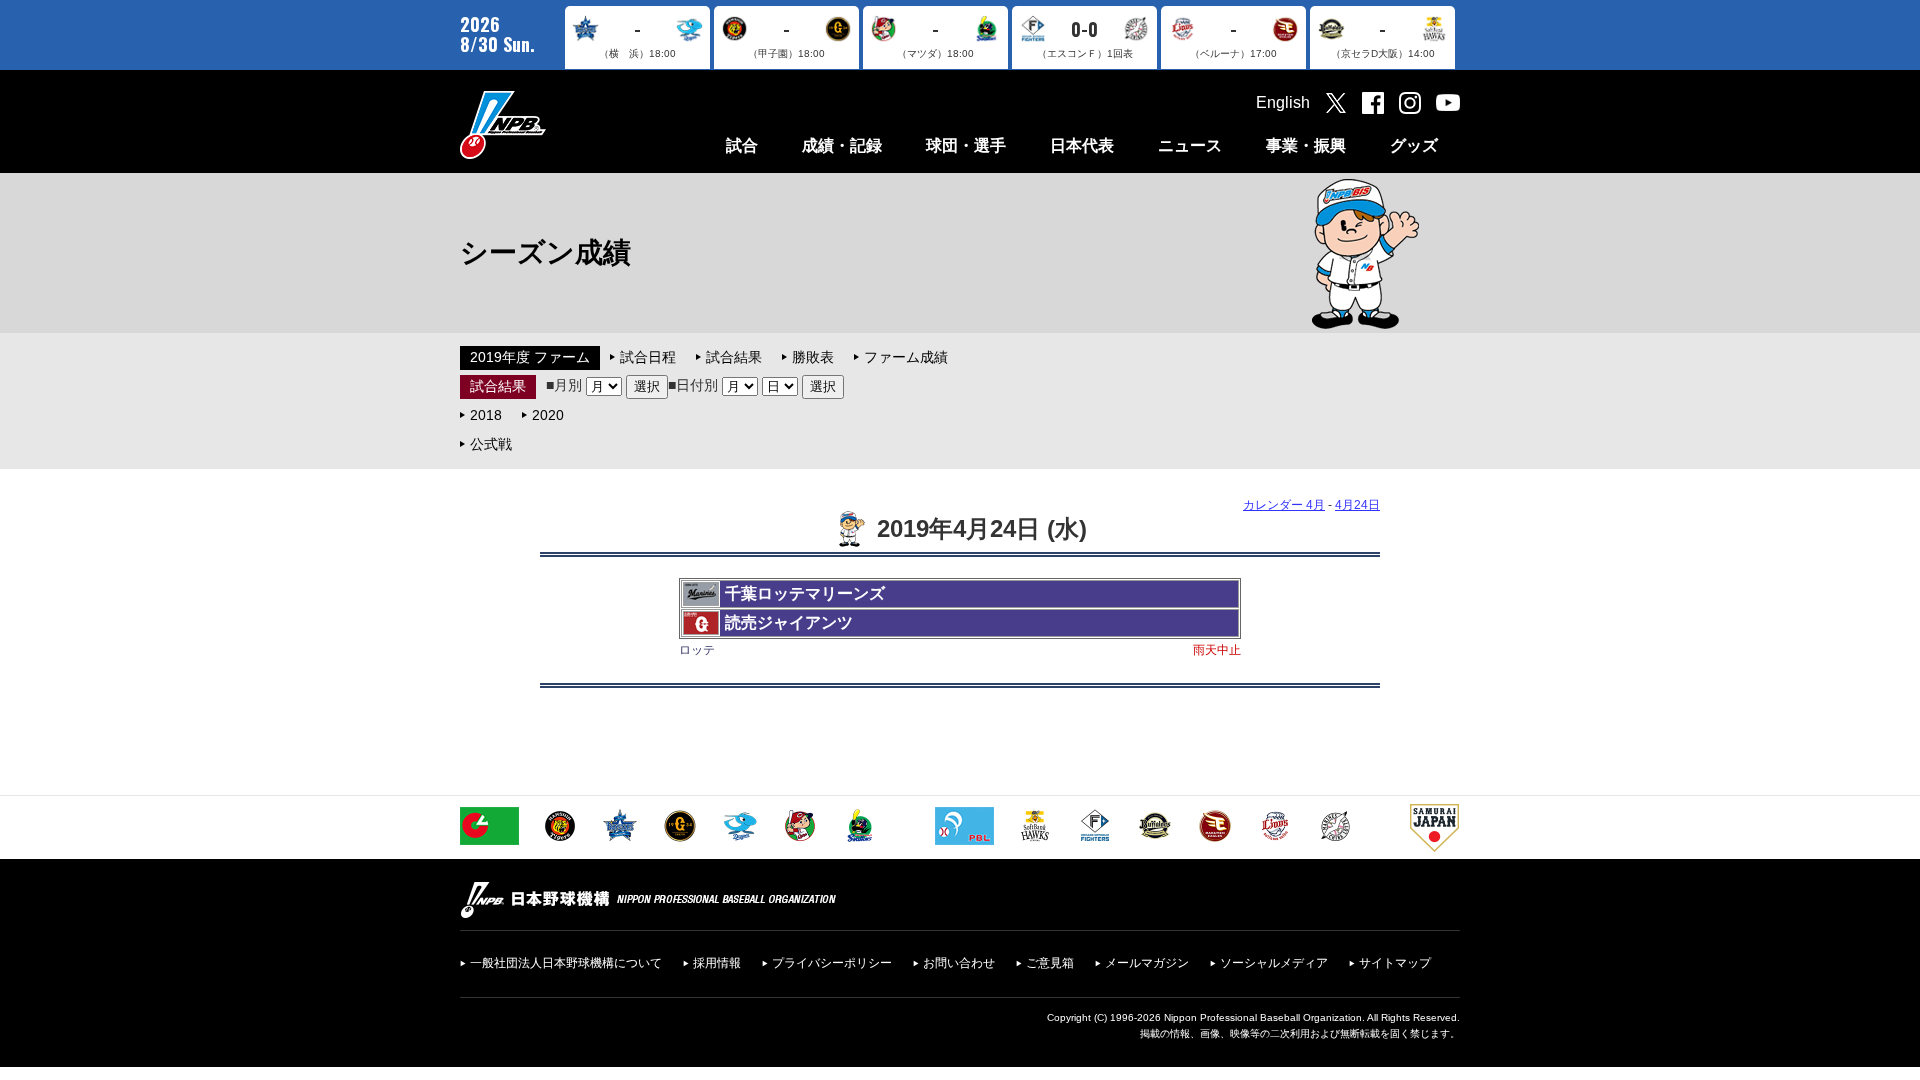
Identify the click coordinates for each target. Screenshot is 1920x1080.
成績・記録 (842, 145)
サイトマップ (1395, 963)
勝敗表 (813, 357)
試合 (742, 145)
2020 (548, 415)
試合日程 (648, 357)
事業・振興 (1306, 145)
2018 (486, 415)
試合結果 (734, 357)
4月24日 (1357, 505)
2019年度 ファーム (530, 357)
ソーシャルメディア (1274, 963)
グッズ (1414, 145)
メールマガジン (1147, 963)
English (1283, 102)
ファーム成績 (906, 357)
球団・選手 (966, 145)
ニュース (1190, 145)
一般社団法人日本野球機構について (566, 963)
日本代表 (1082, 145)
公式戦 (491, 444)
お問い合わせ (959, 963)
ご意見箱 (1050, 963)
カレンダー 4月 (1284, 505)
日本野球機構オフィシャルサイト (553, 124)
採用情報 (717, 963)
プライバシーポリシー (832, 963)
